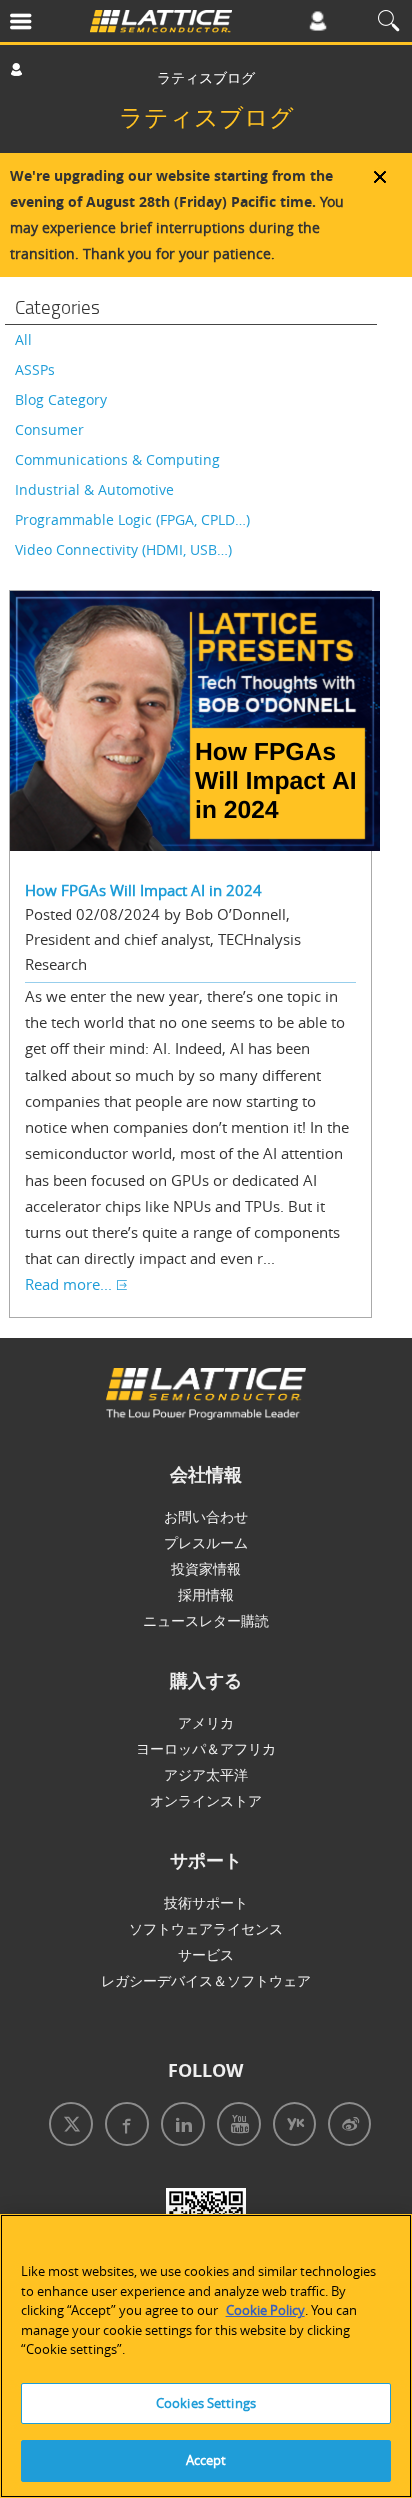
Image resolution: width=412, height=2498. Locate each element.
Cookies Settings (206, 2403)
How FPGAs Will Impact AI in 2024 (143, 890)
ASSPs (35, 369)
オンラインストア (206, 1800)
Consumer (49, 429)
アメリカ (206, 1722)
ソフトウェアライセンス (206, 1928)
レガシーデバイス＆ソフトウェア (206, 1980)
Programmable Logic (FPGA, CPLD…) (132, 519)
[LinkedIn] (179, 2126)
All (23, 339)
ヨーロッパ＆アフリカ (206, 1748)
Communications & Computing (117, 459)
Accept (206, 2460)
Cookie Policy (265, 2310)
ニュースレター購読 (206, 1620)
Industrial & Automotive (94, 489)
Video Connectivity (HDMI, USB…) (123, 549)
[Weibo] (345, 2126)
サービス (206, 1954)
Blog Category (61, 399)
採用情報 (206, 1594)
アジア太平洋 (206, 1774)
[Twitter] (67, 2126)
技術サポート (206, 1902)
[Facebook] (123, 2126)
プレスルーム (206, 1542)
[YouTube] (235, 2126)
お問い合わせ (206, 1516)
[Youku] (290, 2126)
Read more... (68, 1284)
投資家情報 (206, 1568)
